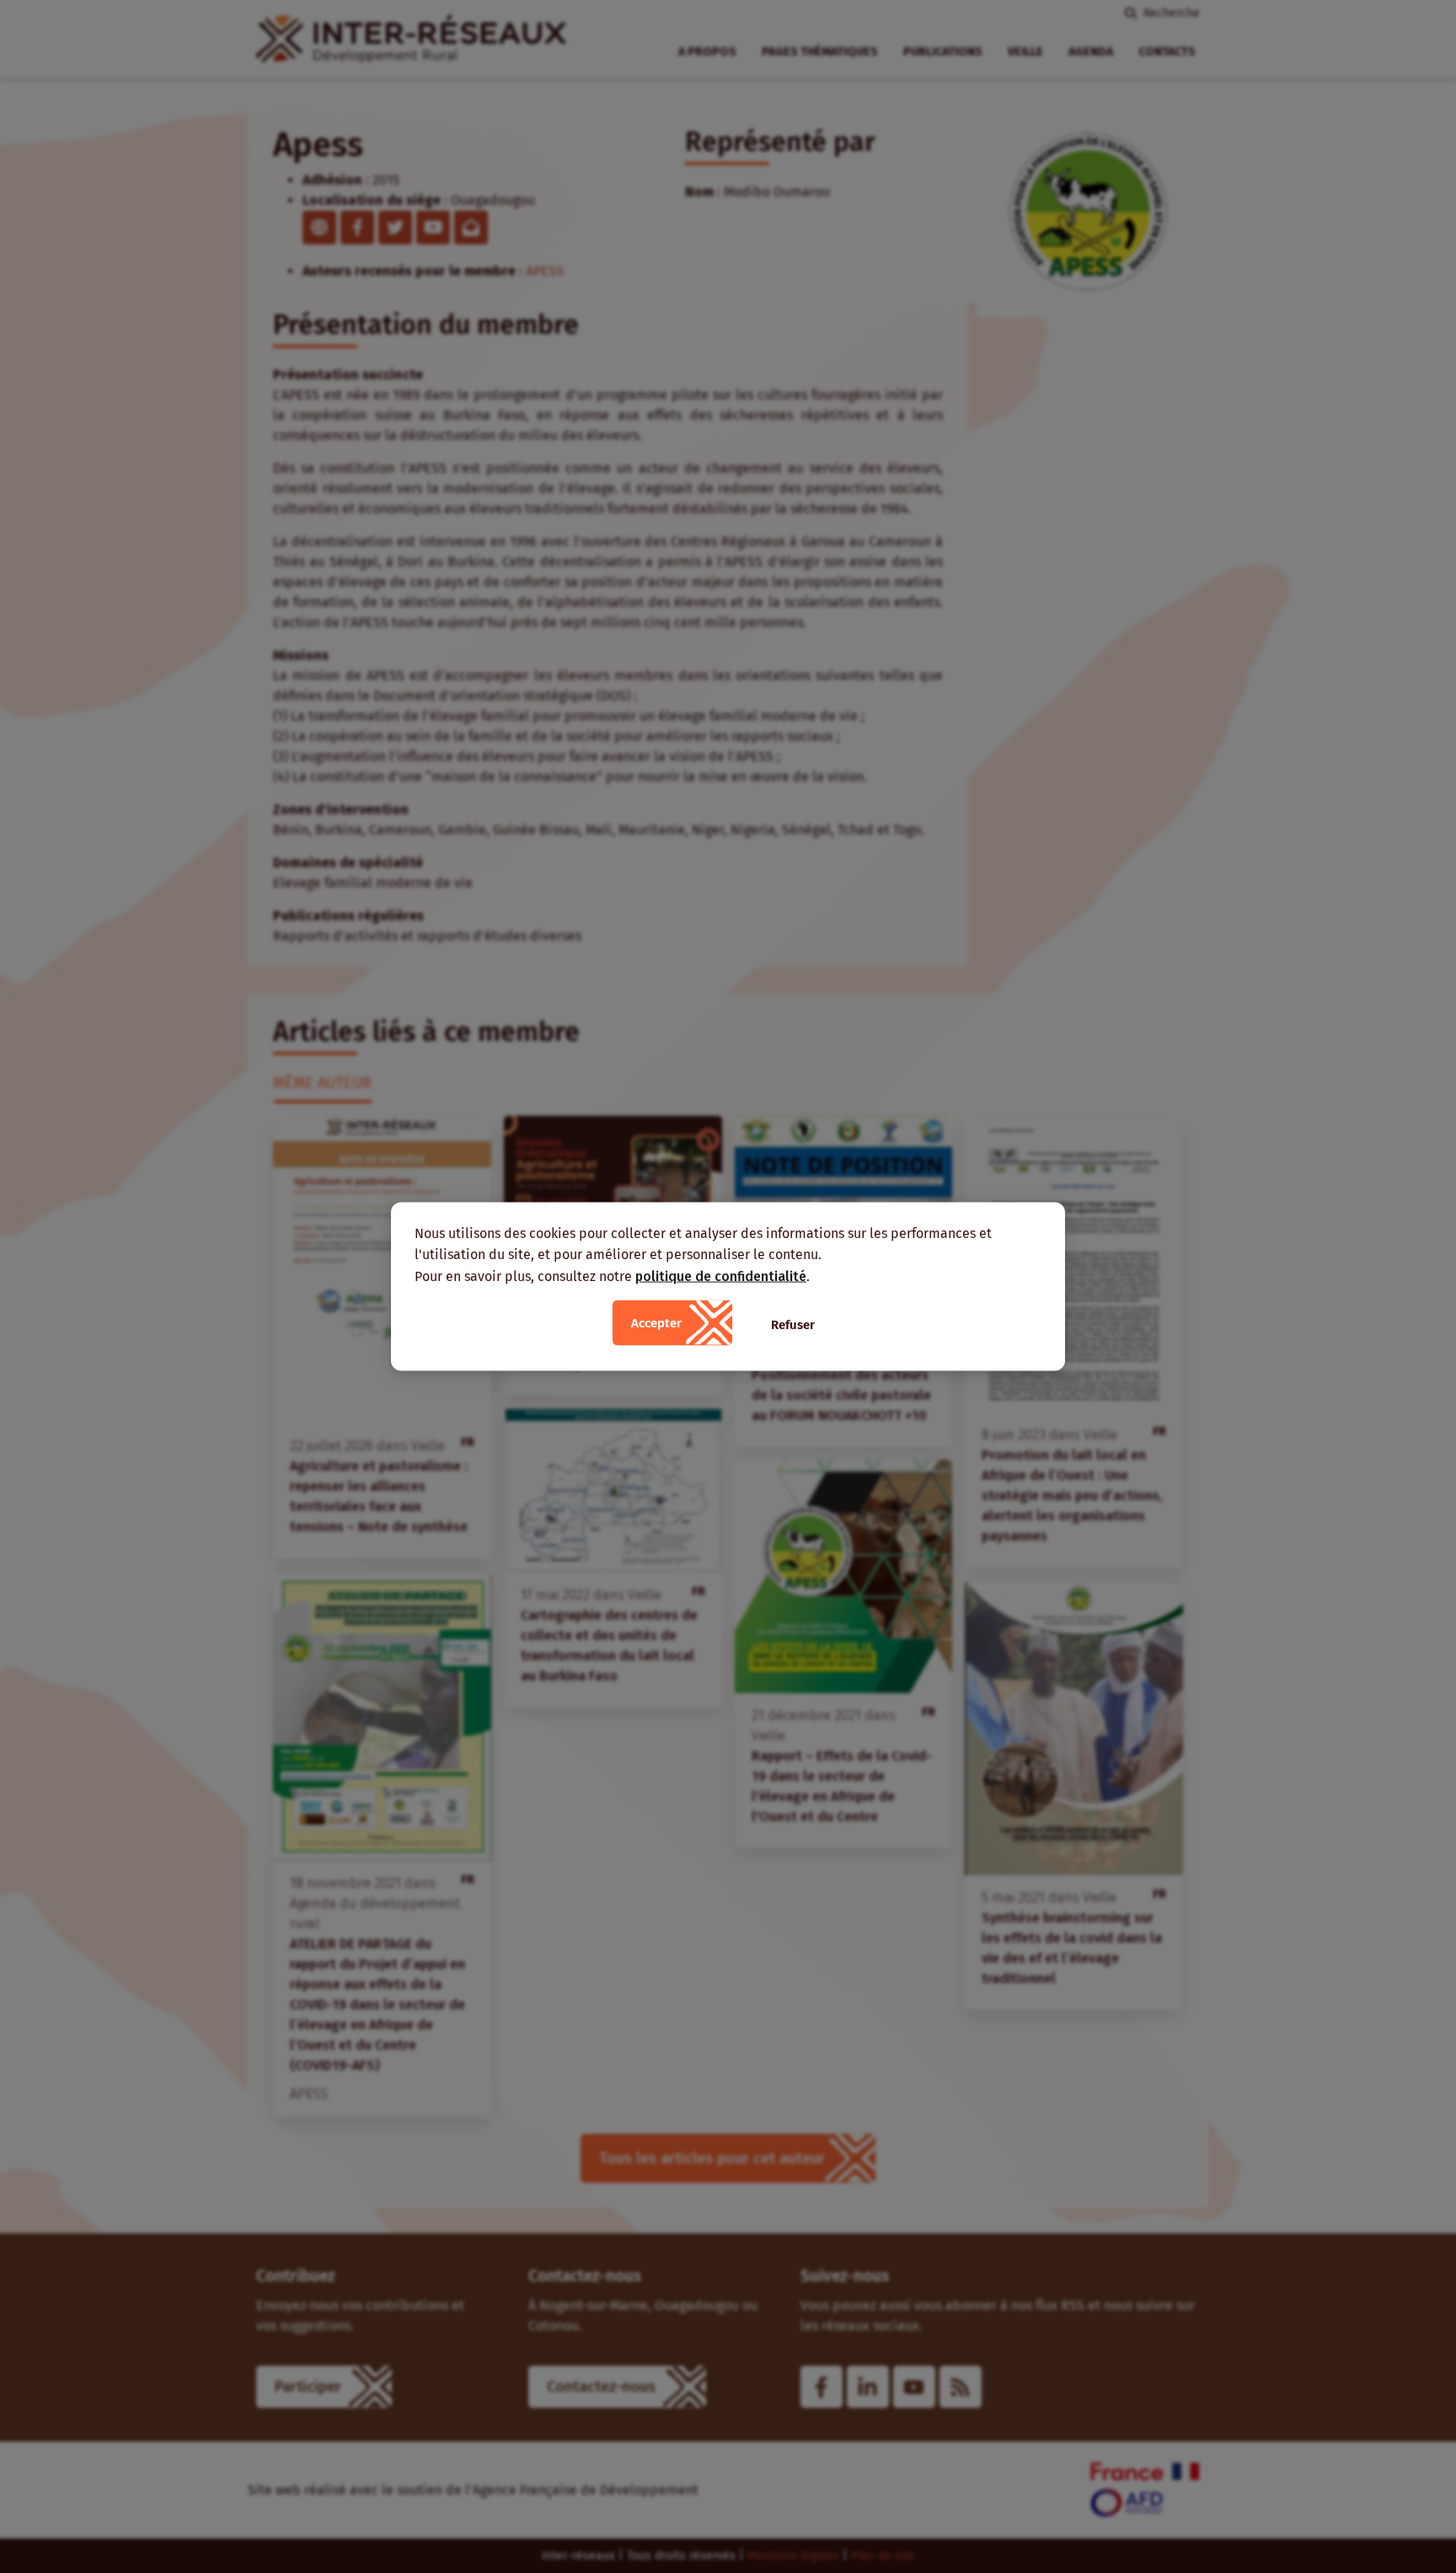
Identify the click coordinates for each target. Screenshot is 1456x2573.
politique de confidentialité (721, 1276)
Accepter (656, 1323)
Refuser (793, 1325)
